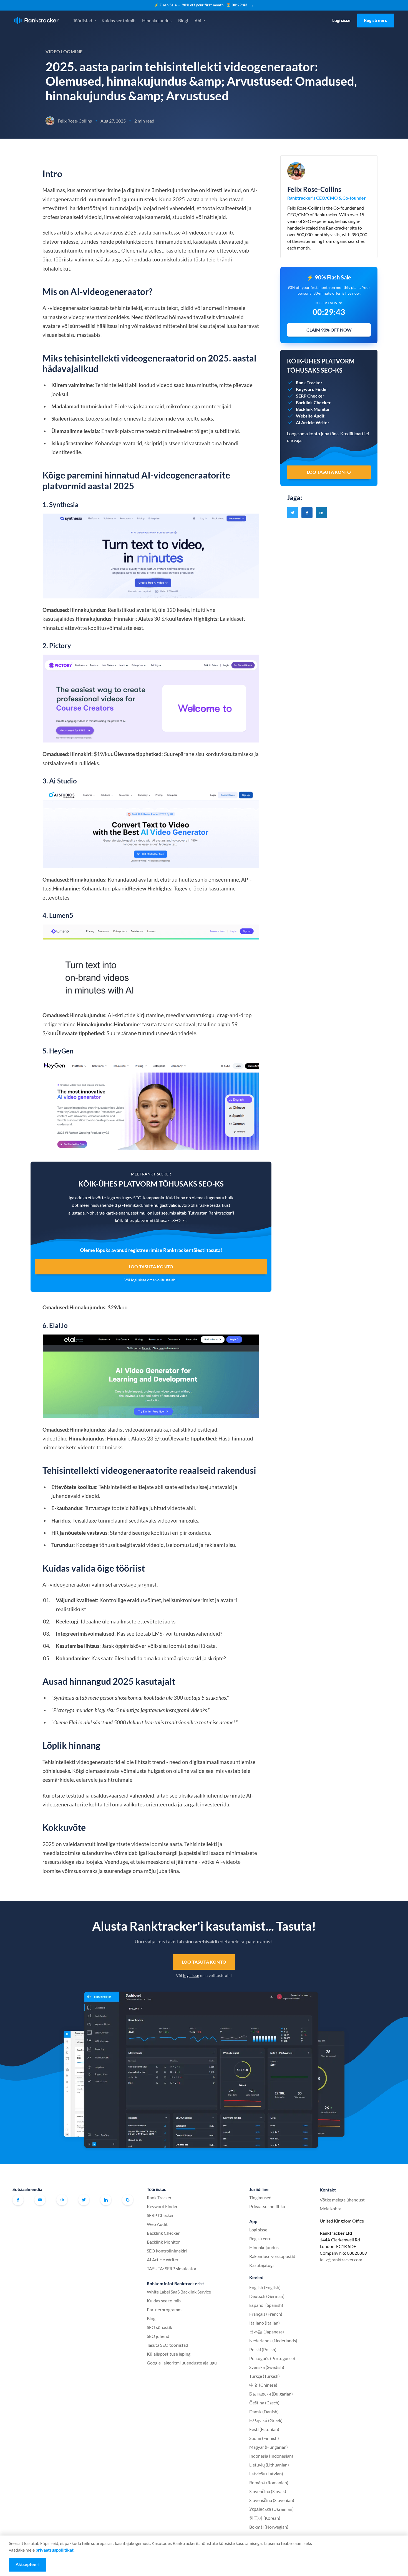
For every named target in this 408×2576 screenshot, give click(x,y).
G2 (128, 2200)
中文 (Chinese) (263, 2385)
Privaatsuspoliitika (267, 2206)
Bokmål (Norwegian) (269, 2527)
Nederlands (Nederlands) (273, 2340)
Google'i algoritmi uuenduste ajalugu (182, 2363)
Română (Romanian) (269, 2482)
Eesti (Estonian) (264, 2429)
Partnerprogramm (164, 2309)
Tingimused (260, 2197)
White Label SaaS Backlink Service (179, 2292)
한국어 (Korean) (265, 2518)
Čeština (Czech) (264, 2403)
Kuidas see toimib (119, 20)
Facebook (18, 2200)
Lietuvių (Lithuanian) (269, 2465)
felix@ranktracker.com (341, 2260)
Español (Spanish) (266, 2305)
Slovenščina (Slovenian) (272, 2500)
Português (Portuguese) (272, 2358)
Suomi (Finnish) (264, 2438)
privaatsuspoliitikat (55, 2550)
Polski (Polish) (263, 2349)
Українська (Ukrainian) (271, 2509)
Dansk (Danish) (264, 2411)
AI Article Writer (163, 2260)
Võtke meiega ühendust (342, 2200)
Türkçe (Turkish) (265, 2376)
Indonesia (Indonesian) (271, 2456)
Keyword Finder (162, 2206)
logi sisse (139, 1280)
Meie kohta (331, 2209)
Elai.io (58, 1325)
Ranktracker (36, 20)
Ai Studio (63, 781)
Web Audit (157, 2224)
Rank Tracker (159, 2197)
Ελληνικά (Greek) (266, 2420)
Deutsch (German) (267, 2296)
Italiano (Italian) (265, 2323)
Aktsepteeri (27, 2564)
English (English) (265, 2287)
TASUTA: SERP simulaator (172, 2268)
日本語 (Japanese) (267, 2332)
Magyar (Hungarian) (269, 2447)
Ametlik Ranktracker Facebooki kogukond (62, 2200)
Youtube (40, 2200)
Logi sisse (341, 20)
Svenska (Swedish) (267, 2367)
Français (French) (266, 2314)
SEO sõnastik (159, 2327)
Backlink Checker (163, 2233)
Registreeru (376, 20)
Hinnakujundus (157, 20)
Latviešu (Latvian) (266, 2474)
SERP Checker (160, 2215)
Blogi (183, 20)
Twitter (84, 2200)
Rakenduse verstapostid (272, 2256)
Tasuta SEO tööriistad (168, 2345)
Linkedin (106, 2200)
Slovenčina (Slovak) (268, 2491)
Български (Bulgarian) (271, 2394)
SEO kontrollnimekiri (167, 2251)
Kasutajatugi (261, 2265)
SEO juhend (158, 2336)
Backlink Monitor (163, 2242)
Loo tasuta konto (151, 1267)
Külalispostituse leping (169, 2354)
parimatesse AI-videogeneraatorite (193, 232)
